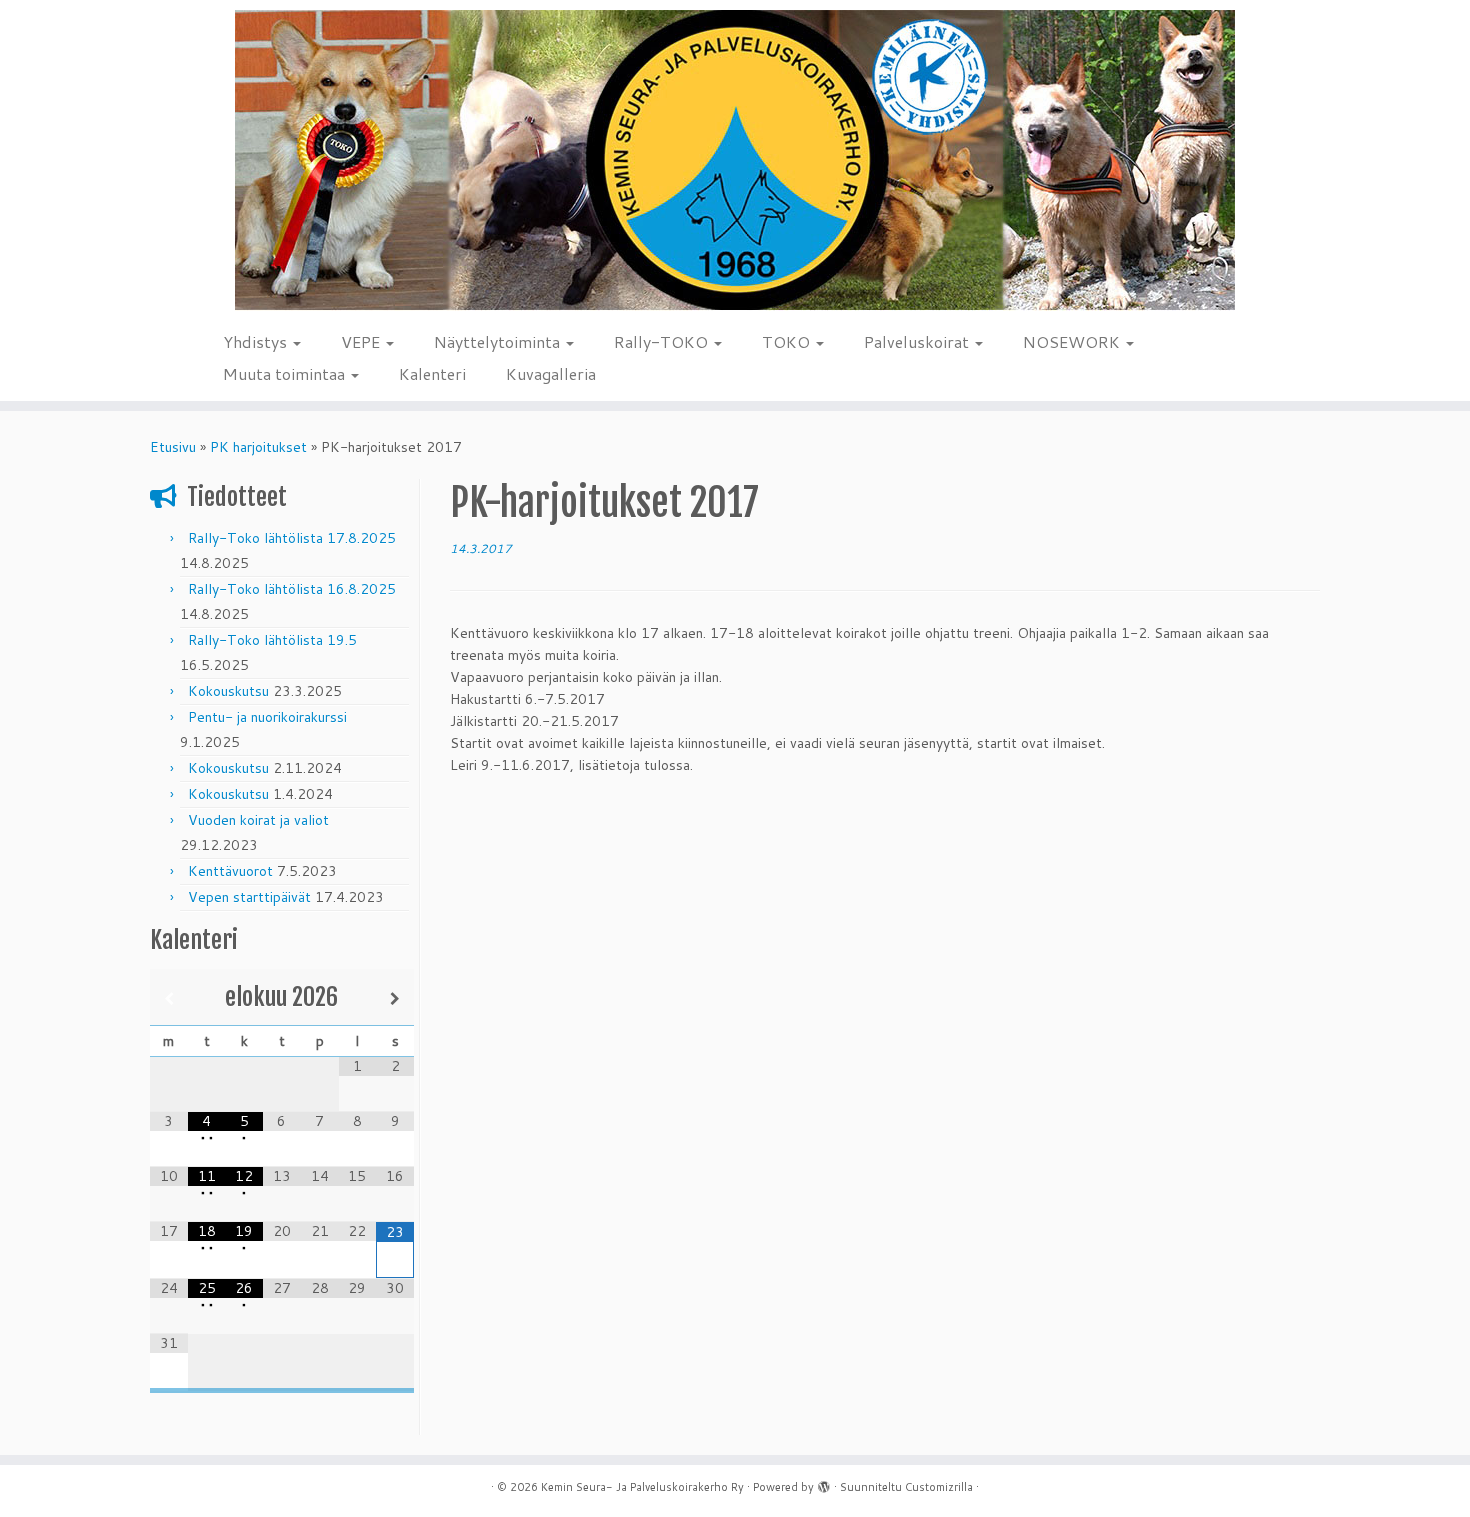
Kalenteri (432, 373)
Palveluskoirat (918, 341)
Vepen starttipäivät (249, 897)
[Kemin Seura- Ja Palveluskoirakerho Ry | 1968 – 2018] (735, 160)
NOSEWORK (1073, 341)
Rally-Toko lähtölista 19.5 (272, 640)
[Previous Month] (169, 998)
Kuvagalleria (551, 373)
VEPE (362, 341)
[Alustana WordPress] (824, 1483)
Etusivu (173, 447)
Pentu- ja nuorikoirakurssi (267, 717)
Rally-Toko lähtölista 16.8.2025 (292, 589)
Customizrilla (939, 1487)
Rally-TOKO (663, 341)
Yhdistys (257, 341)
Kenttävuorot (230, 871)
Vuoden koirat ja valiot (258, 820)
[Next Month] (395, 998)
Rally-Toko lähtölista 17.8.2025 (292, 538)
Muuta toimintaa (286, 373)
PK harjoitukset (258, 447)
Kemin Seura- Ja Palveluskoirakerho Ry (642, 1487)
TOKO (788, 341)
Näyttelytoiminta (499, 341)
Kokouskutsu (228, 691)
